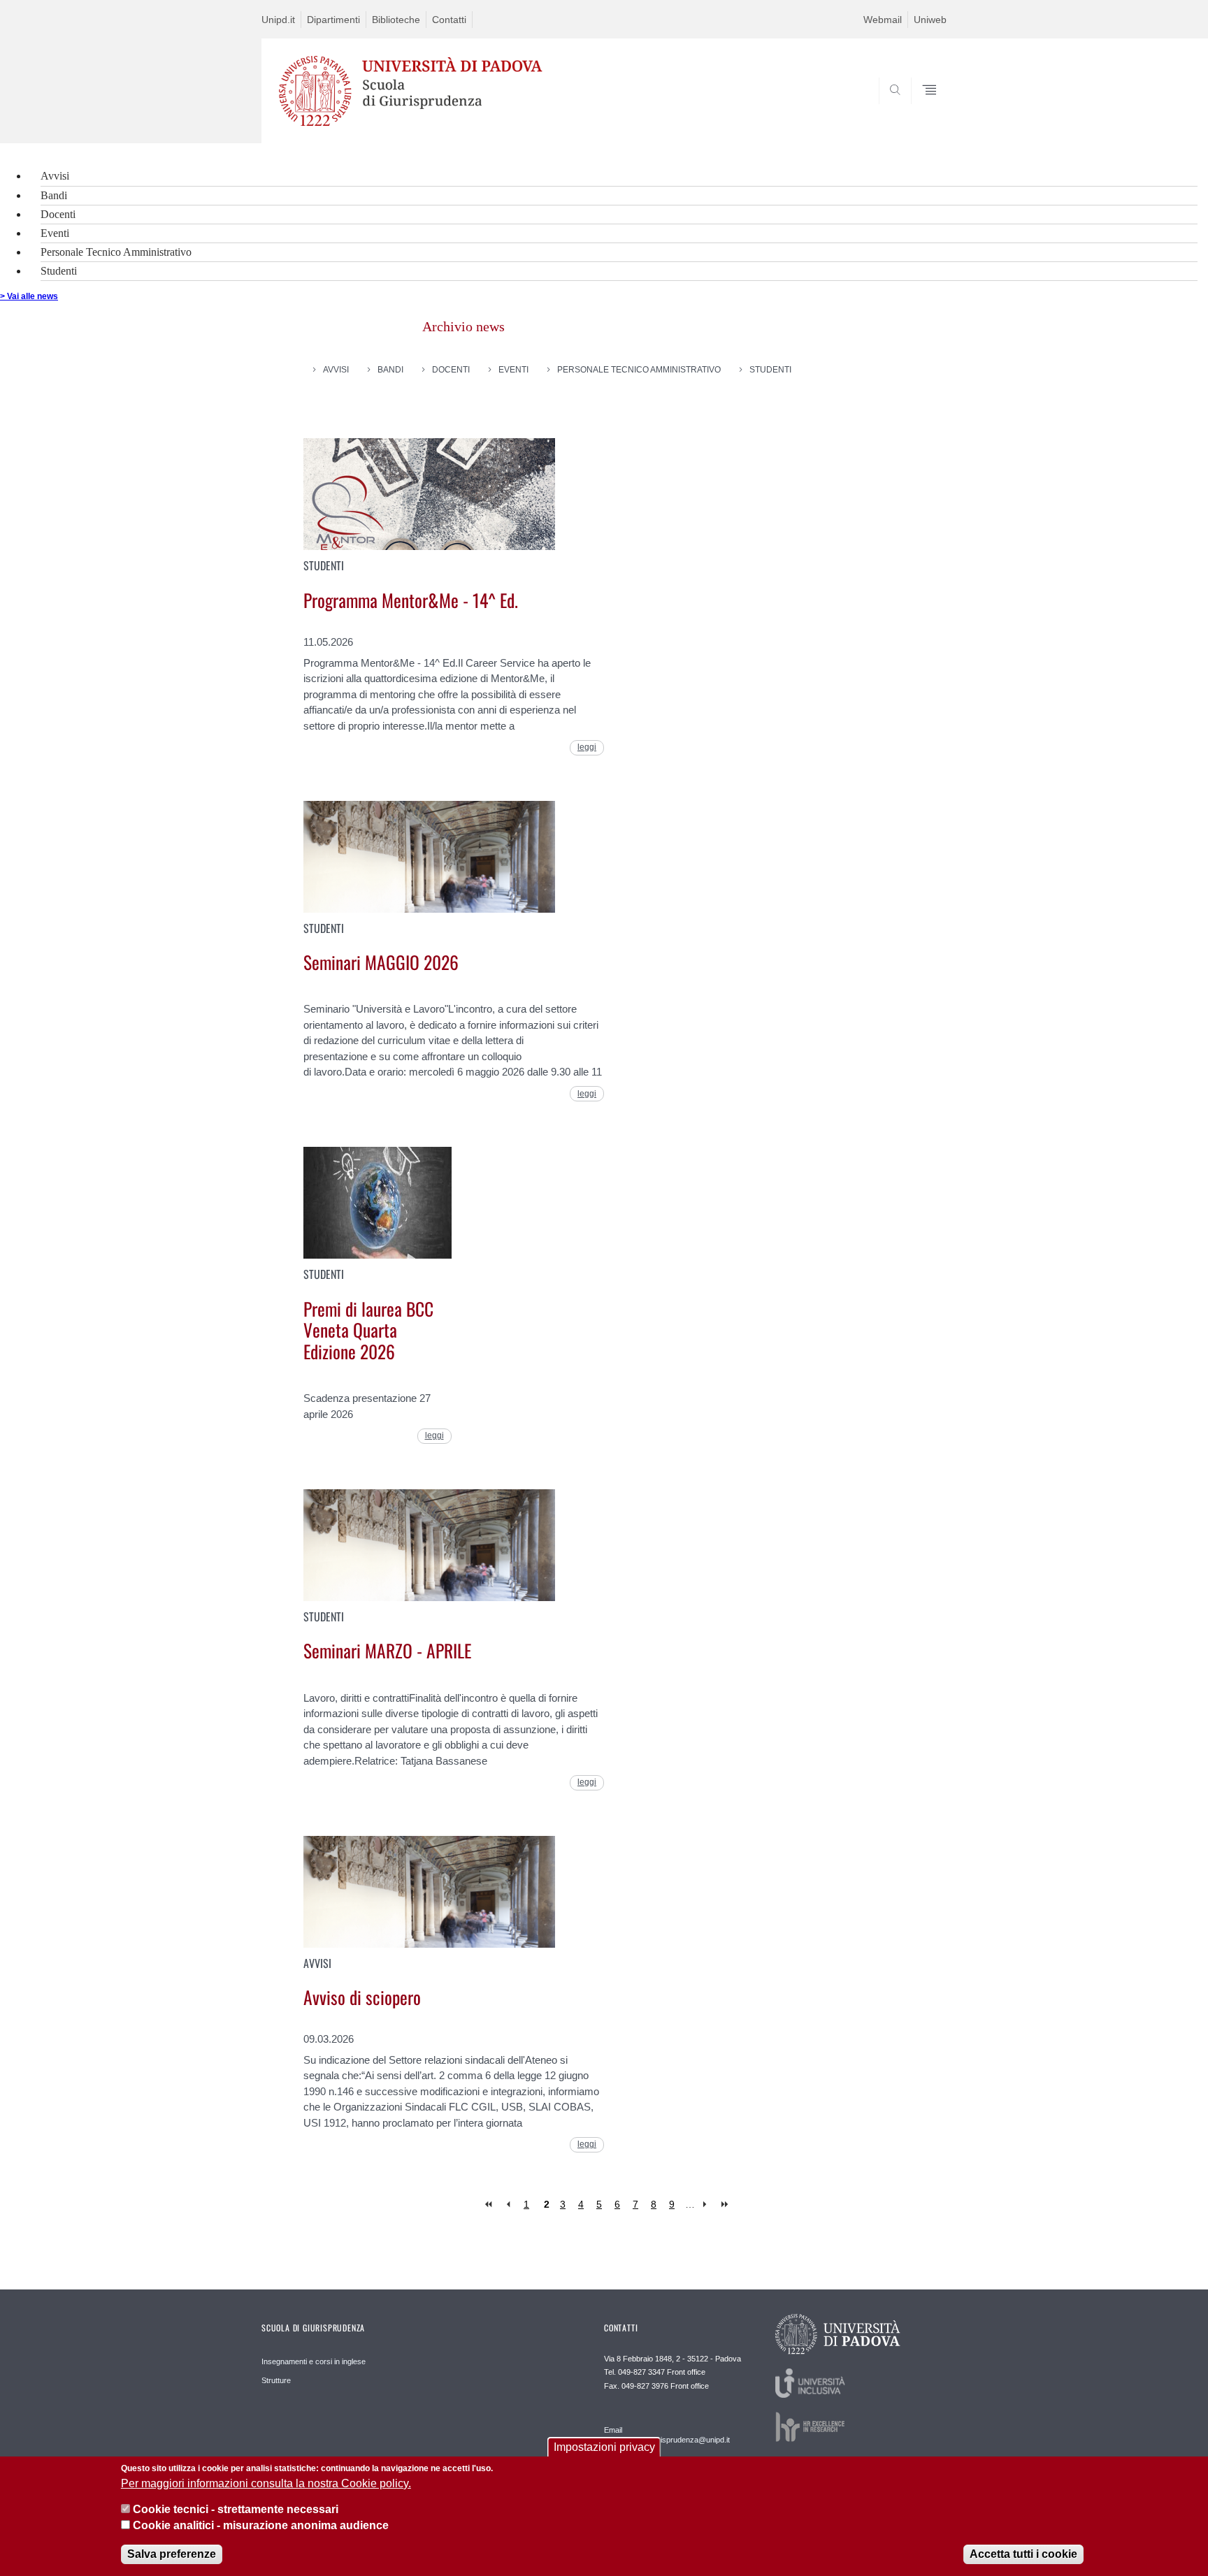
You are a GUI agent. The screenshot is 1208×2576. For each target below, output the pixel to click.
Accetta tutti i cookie (1023, 2555)
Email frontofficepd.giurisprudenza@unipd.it (667, 2435)
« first (490, 2205)
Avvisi (55, 176)
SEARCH (922, 110)
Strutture (276, 2380)
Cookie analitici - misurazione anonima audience (261, 2526)
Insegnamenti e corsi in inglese (314, 2361)
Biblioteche (396, 20)
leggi (587, 747)
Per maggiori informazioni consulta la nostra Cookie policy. (266, 2483)
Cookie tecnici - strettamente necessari (236, 2510)
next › (708, 2205)
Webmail (883, 20)
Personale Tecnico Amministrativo (116, 252)
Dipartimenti (333, 20)
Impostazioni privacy (604, 2447)
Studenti (59, 271)
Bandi (54, 195)
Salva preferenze (172, 2555)
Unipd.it (278, 20)
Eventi (55, 233)
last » (726, 2205)
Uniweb (930, 20)
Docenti (58, 214)
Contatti (449, 20)
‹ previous (508, 2205)
